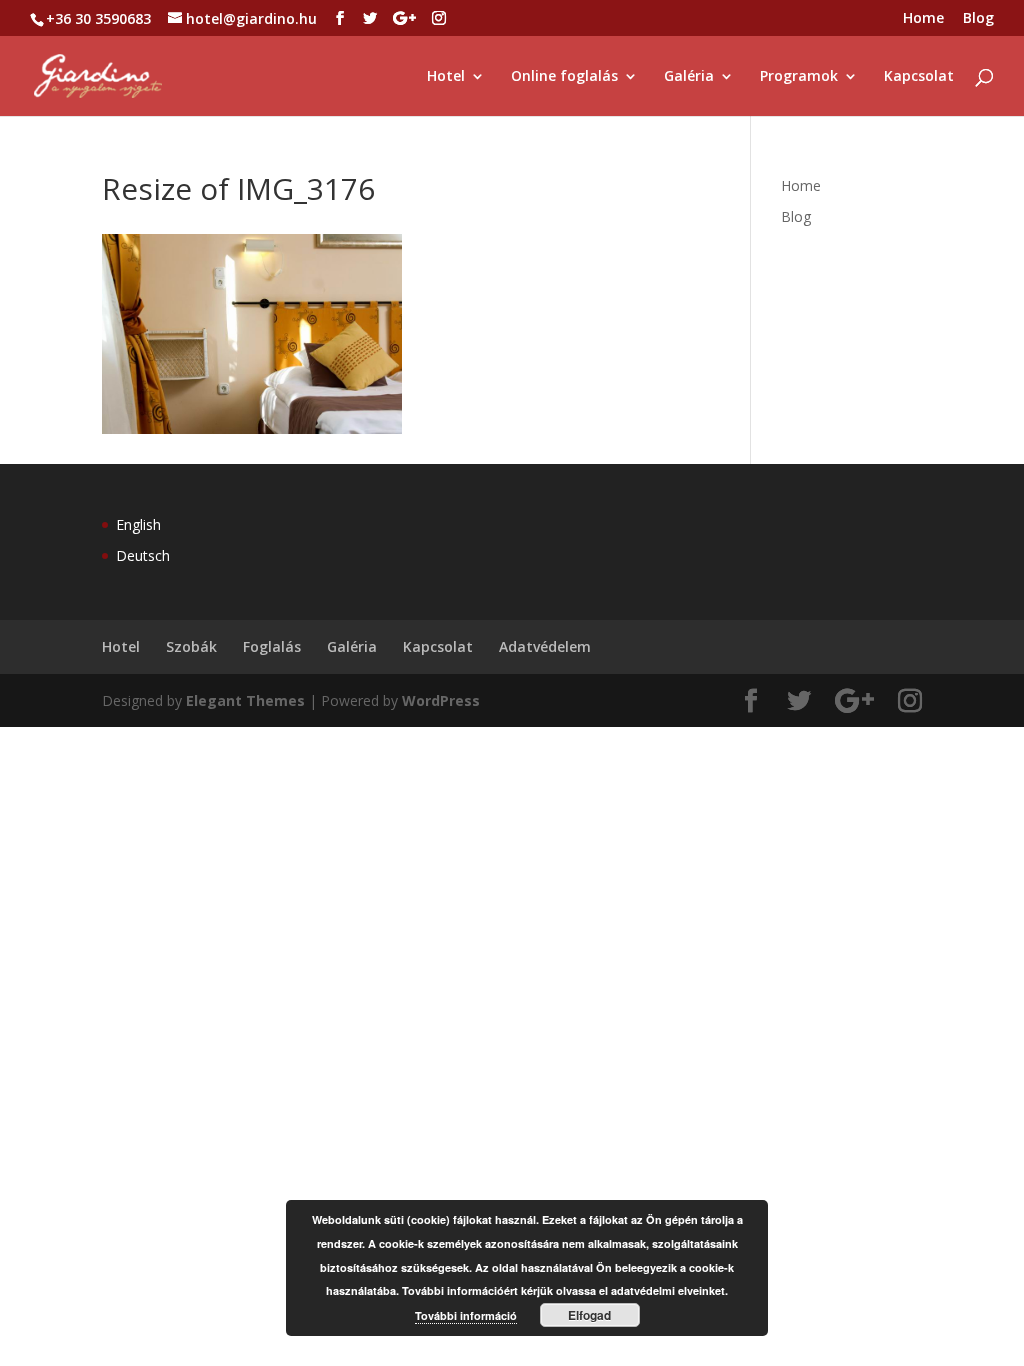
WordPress (441, 700)
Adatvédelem (545, 646)
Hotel (446, 77)
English (138, 524)
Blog (978, 19)
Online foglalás (564, 77)
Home (923, 19)
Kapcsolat (919, 77)
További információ (466, 1315)
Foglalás (272, 646)
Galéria (689, 77)
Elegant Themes (245, 700)
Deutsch (143, 555)
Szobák (191, 646)
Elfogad (589, 1315)
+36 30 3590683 (98, 18)
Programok (799, 77)
